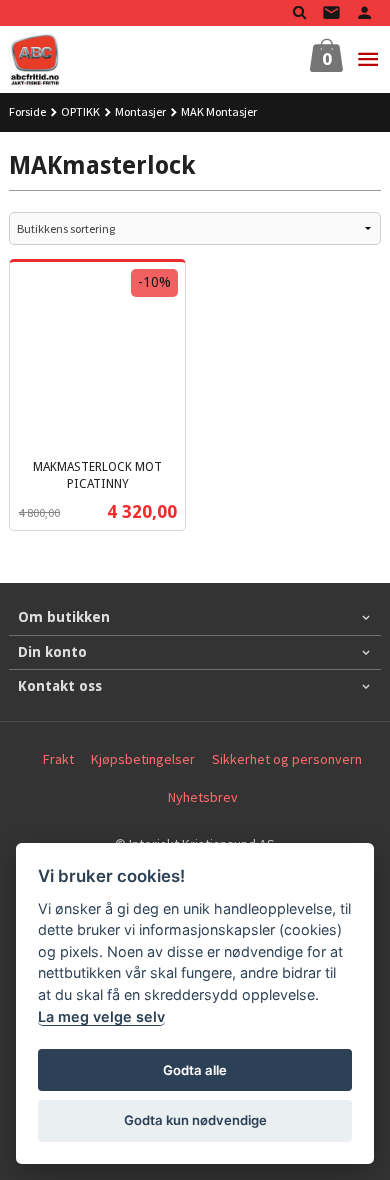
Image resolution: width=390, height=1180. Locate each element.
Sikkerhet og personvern (287, 759)
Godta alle (195, 1070)
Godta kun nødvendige (195, 1120)
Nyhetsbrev (203, 797)
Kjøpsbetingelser (143, 759)
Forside (27, 111)
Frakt (58, 759)
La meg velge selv (101, 1016)
